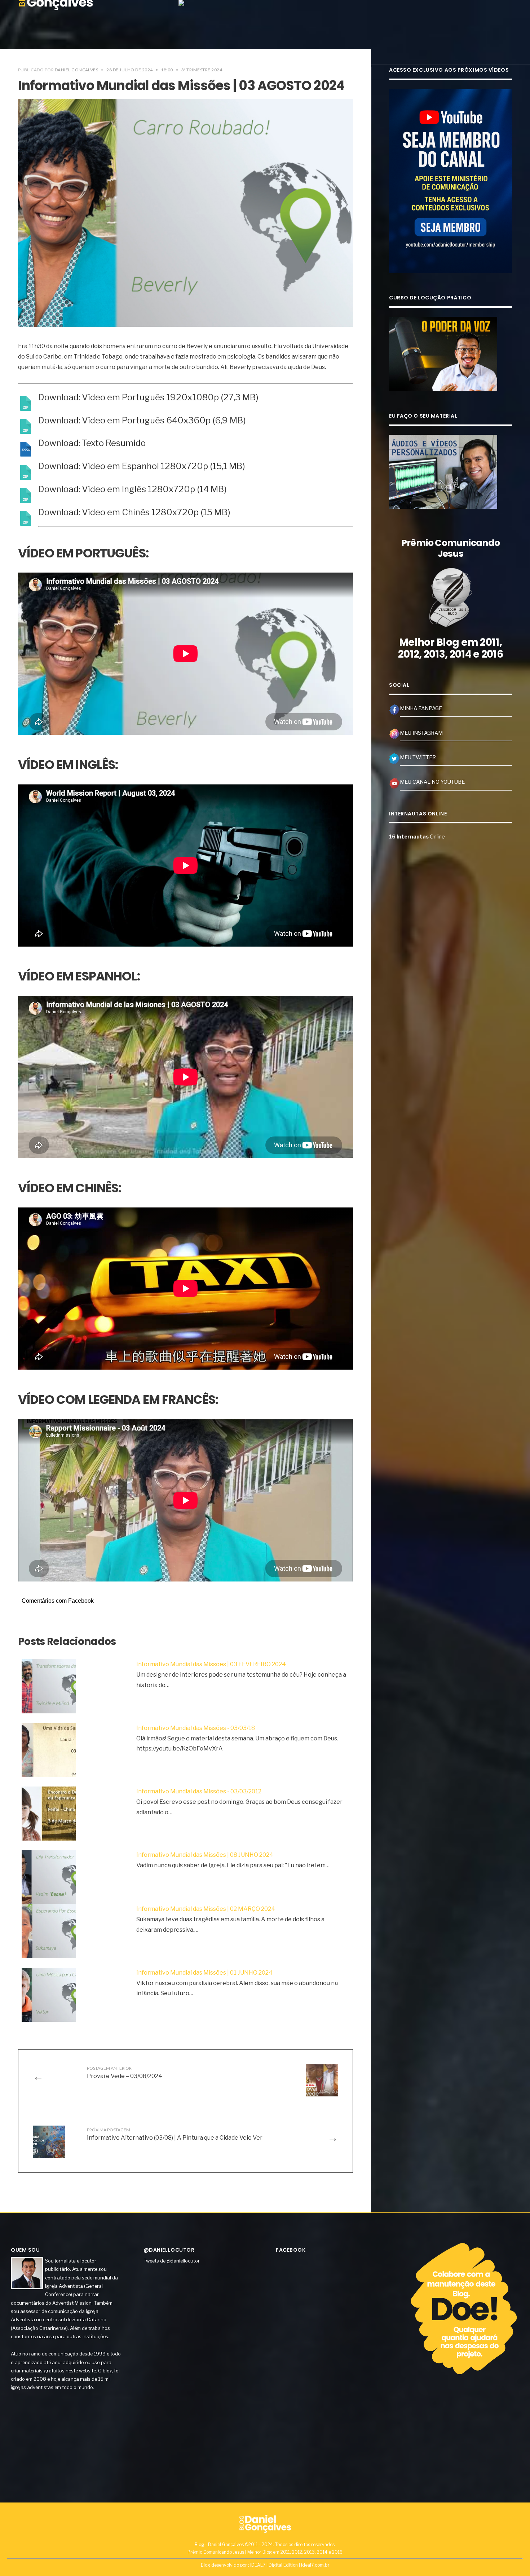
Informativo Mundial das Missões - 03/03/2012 (199, 1791)
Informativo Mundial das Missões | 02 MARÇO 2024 (206, 1909)
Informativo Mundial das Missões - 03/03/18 (196, 1728)
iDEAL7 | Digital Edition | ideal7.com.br (290, 2565)
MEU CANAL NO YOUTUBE (432, 782)
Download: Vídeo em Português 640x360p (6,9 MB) (142, 421)
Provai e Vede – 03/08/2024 (125, 2072)
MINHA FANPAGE (421, 708)
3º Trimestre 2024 (202, 70)
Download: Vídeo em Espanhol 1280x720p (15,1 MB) (142, 466)
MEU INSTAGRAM (421, 733)
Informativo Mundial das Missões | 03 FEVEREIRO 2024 (211, 1664)
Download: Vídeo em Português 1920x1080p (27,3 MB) (148, 397)
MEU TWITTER (418, 757)
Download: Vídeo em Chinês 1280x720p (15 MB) (134, 512)
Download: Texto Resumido (92, 443)
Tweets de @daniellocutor (172, 2261)
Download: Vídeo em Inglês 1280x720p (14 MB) (132, 489)
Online (417, 837)
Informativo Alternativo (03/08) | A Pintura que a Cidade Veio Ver (175, 2134)
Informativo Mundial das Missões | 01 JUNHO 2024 (204, 1973)
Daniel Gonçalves (77, 70)
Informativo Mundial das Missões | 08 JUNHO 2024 (205, 1855)
